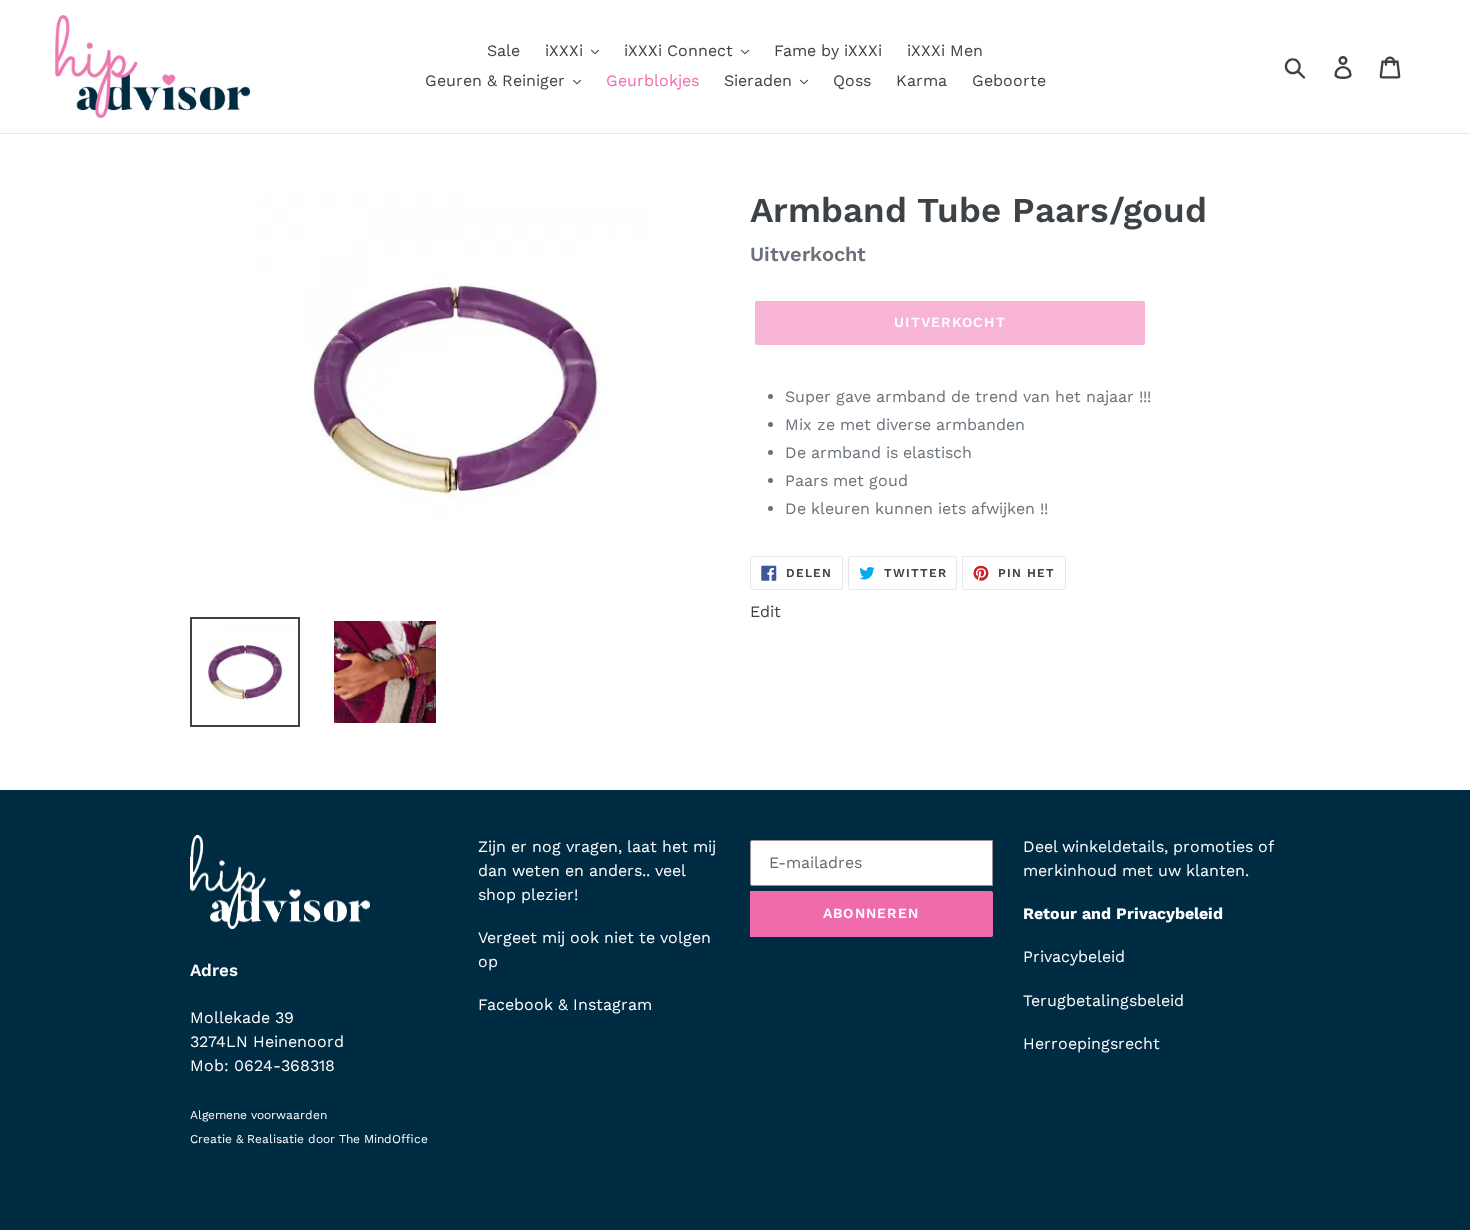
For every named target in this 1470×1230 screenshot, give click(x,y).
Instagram (612, 1004)
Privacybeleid (1074, 956)
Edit (765, 611)
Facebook (515, 1004)
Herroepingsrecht (1091, 1043)
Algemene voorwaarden (258, 1115)
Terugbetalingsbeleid (1103, 1000)
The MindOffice (383, 1139)
